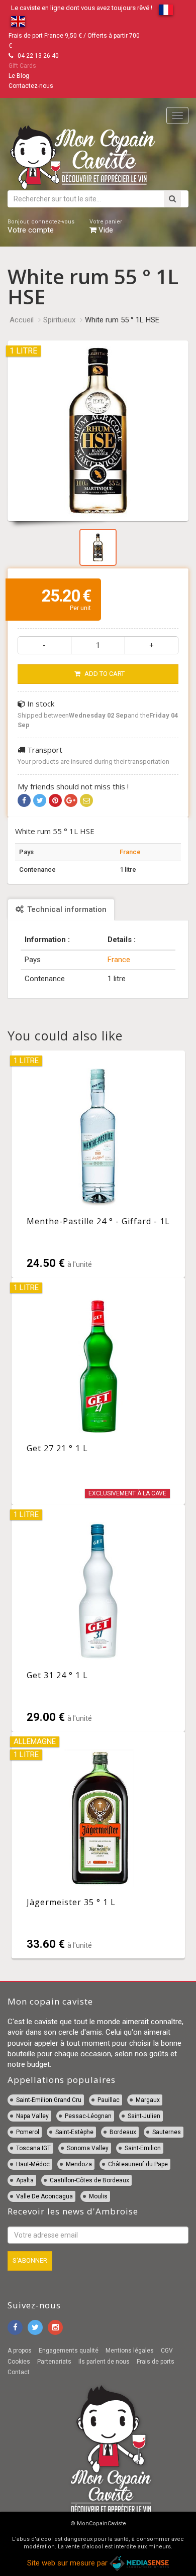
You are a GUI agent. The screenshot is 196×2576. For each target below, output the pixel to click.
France (130, 852)
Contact (19, 2372)
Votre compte (41, 226)
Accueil (22, 320)
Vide (106, 226)
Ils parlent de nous (104, 2362)
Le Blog (19, 76)
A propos (20, 2351)
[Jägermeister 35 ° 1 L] (98, 1845)
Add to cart (104, 674)
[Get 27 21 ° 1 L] (98, 1391)
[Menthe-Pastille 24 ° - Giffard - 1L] (98, 1164)
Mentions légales (130, 2351)
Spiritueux (59, 320)
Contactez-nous (31, 86)
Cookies (19, 2362)
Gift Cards (22, 66)
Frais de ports (156, 2362)
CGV (167, 2351)
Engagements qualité (69, 2351)
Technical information (66, 909)
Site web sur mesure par (68, 2563)
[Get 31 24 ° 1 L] (98, 1618)
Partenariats (54, 2362)
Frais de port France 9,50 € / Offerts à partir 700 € (74, 41)
